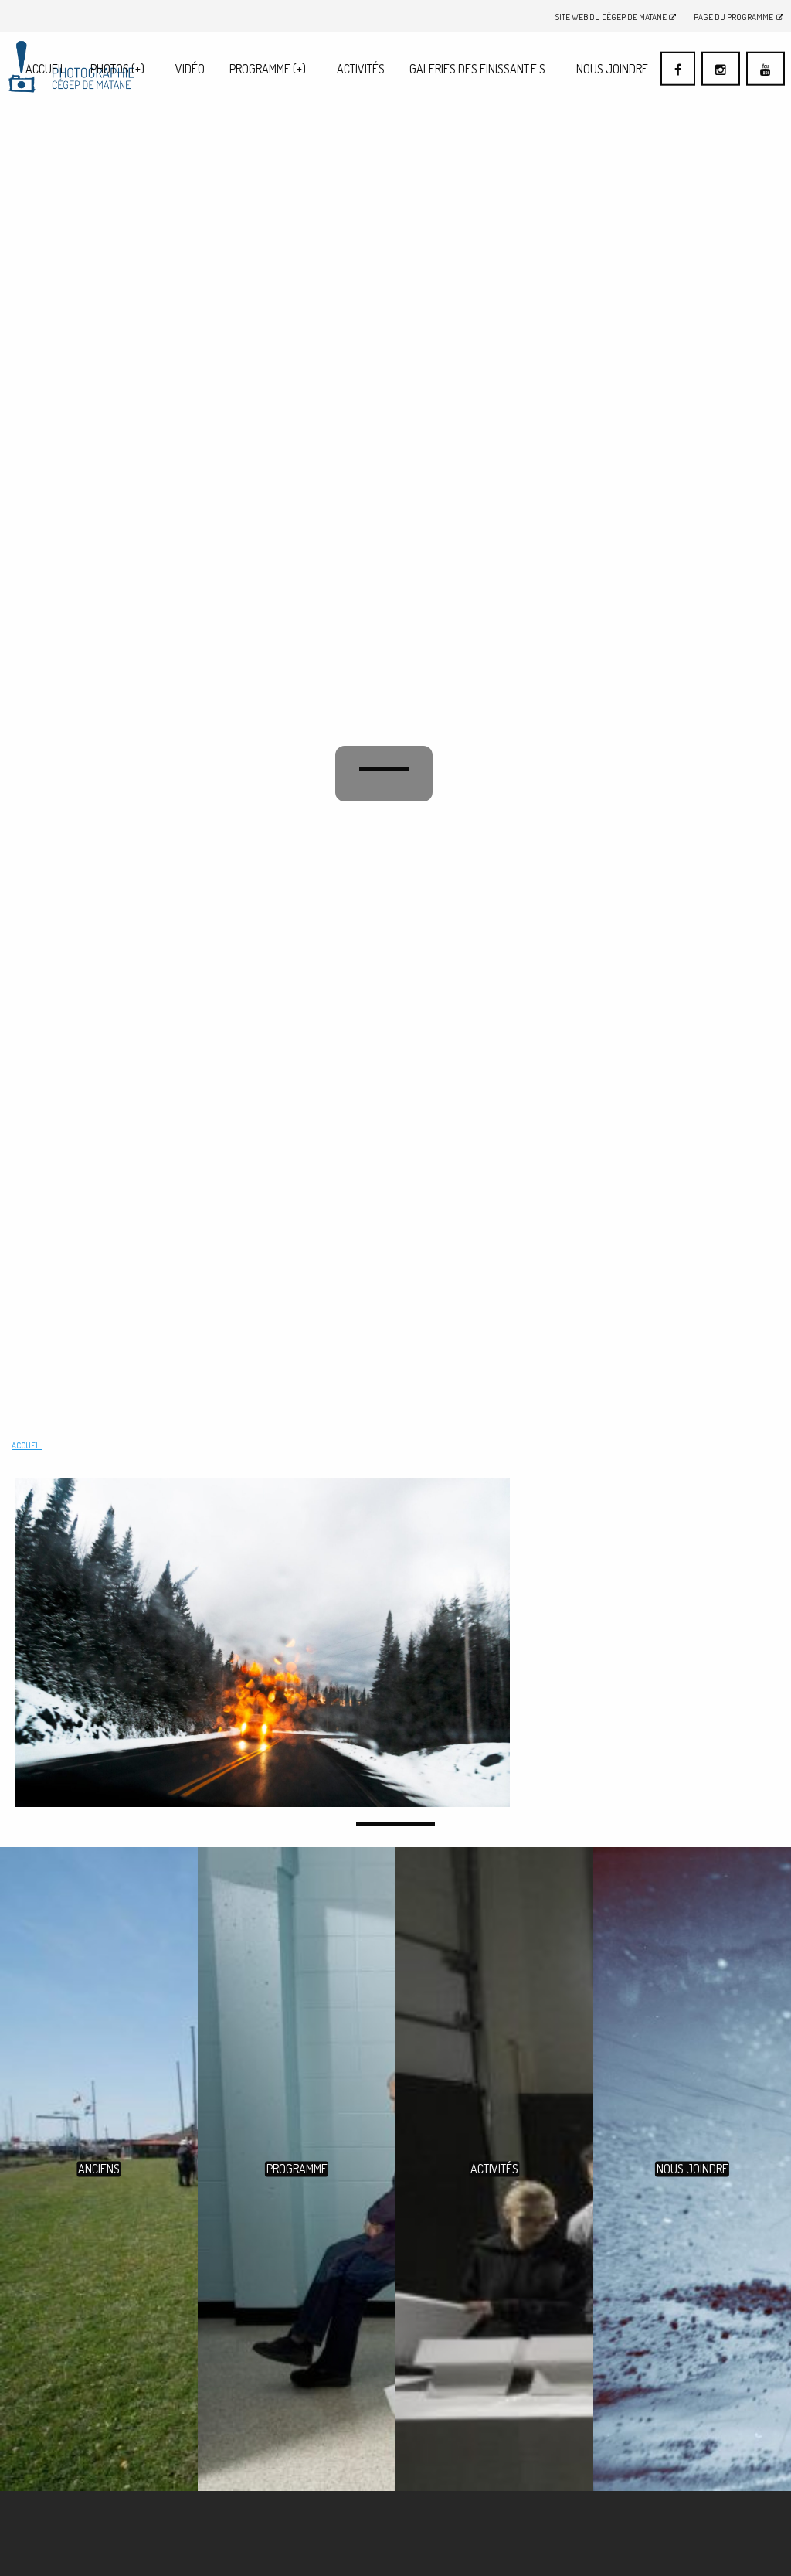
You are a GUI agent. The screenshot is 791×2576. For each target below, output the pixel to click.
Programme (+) (268, 69)
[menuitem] (46, 68)
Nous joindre (612, 69)
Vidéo (190, 69)
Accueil (46, 69)
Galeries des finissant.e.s (477, 69)
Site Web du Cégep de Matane (611, 17)
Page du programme (733, 17)
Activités (361, 69)
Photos (117, 69)
